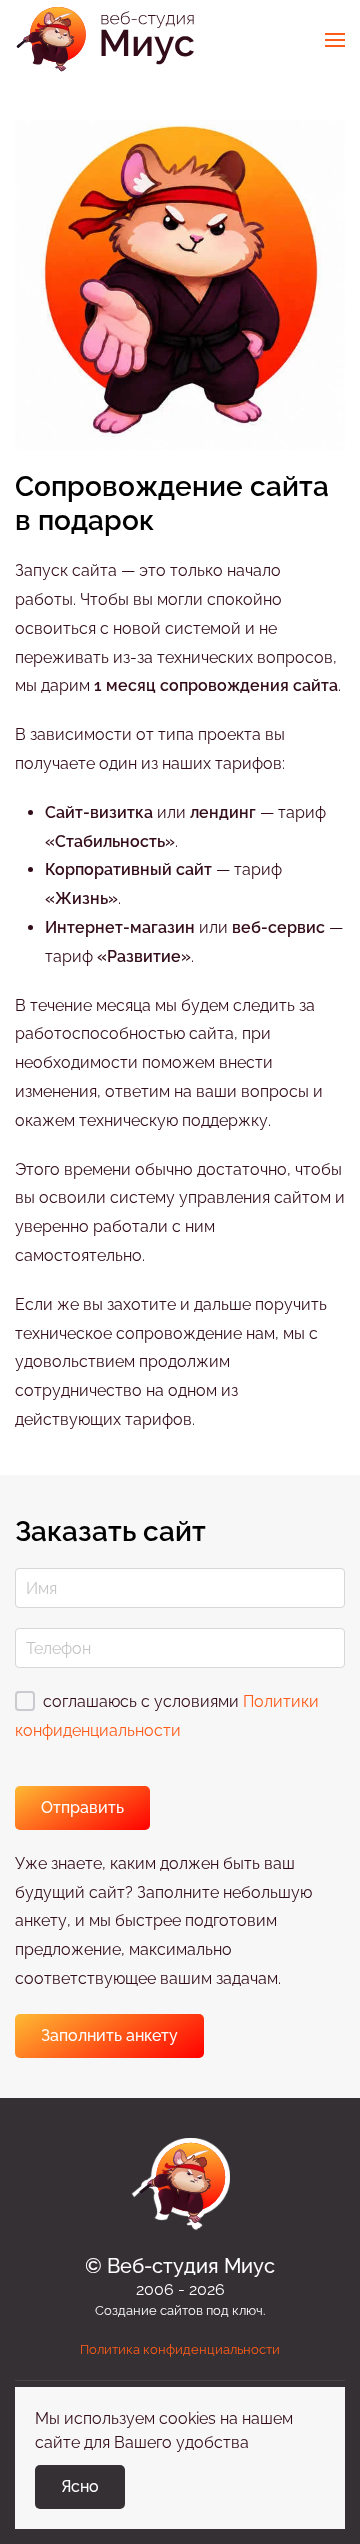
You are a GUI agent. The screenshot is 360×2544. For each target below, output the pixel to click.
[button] (335, 40)
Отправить (82, 1807)
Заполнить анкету (109, 2035)
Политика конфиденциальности (180, 2349)
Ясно (80, 2486)
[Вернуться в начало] (105, 40)
